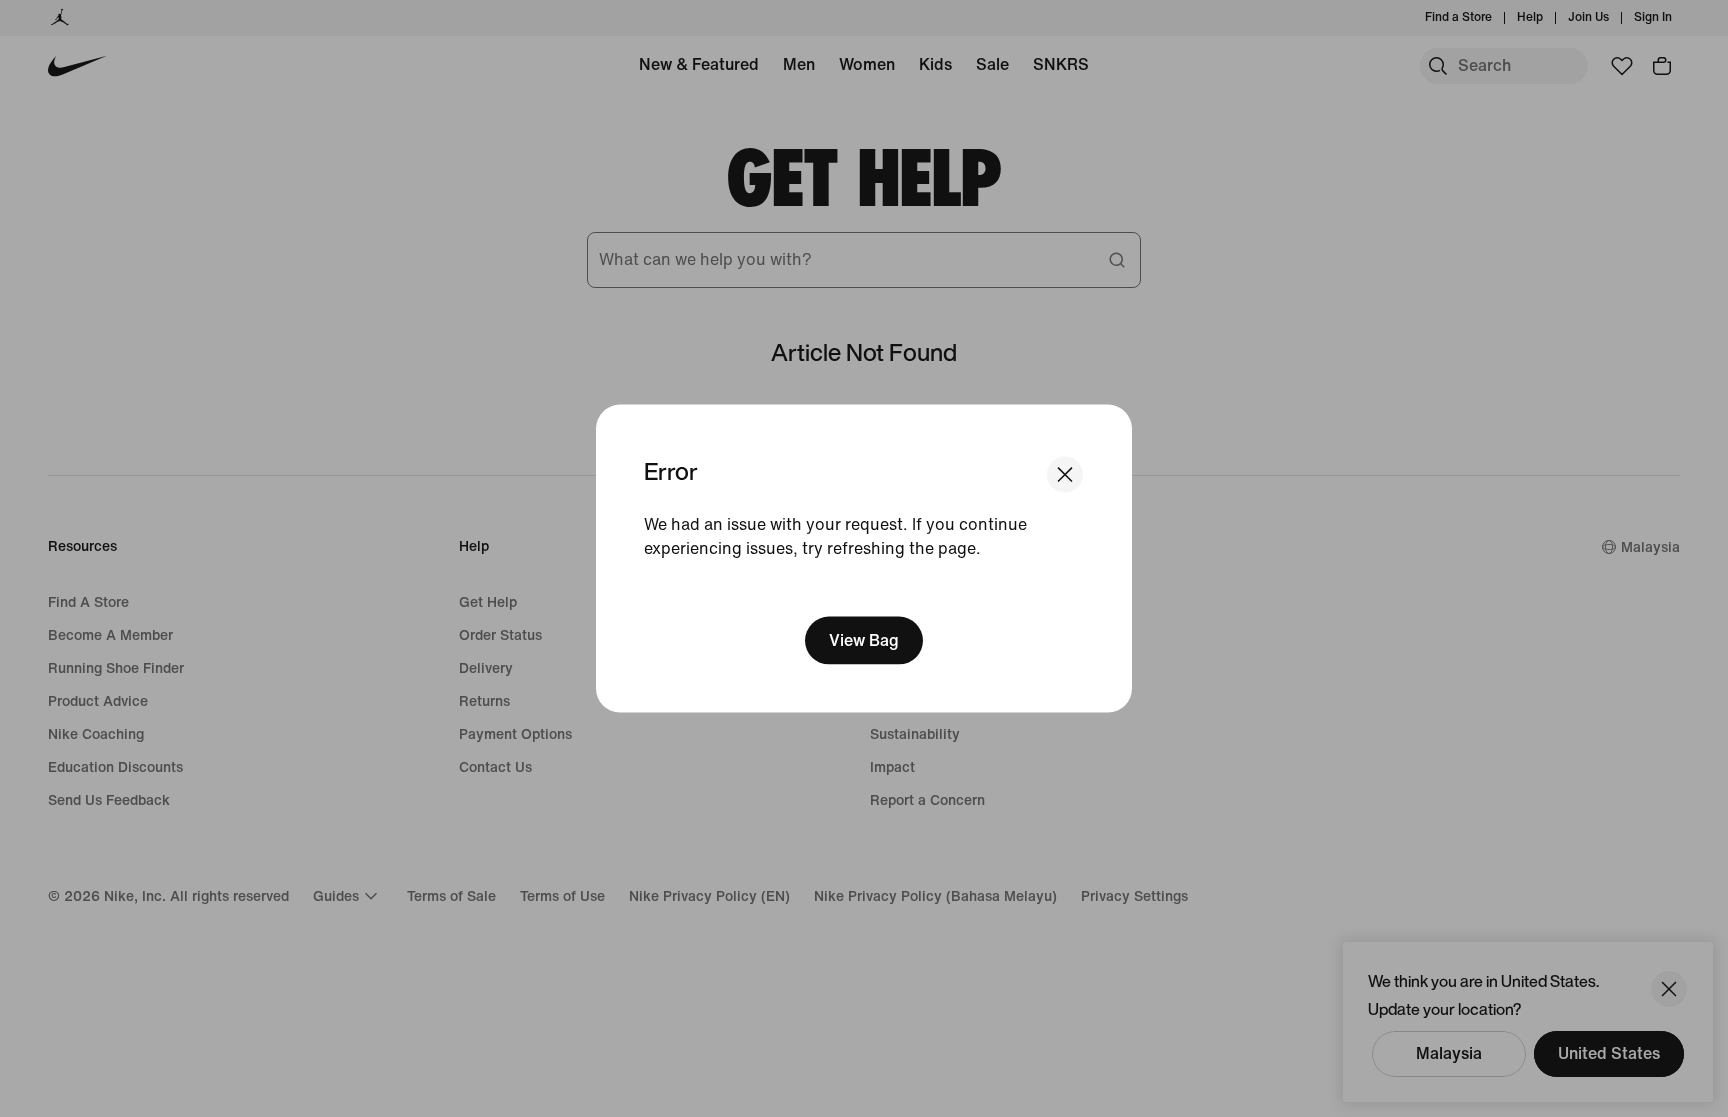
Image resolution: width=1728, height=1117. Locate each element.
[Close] (1065, 474)
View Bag (864, 640)
